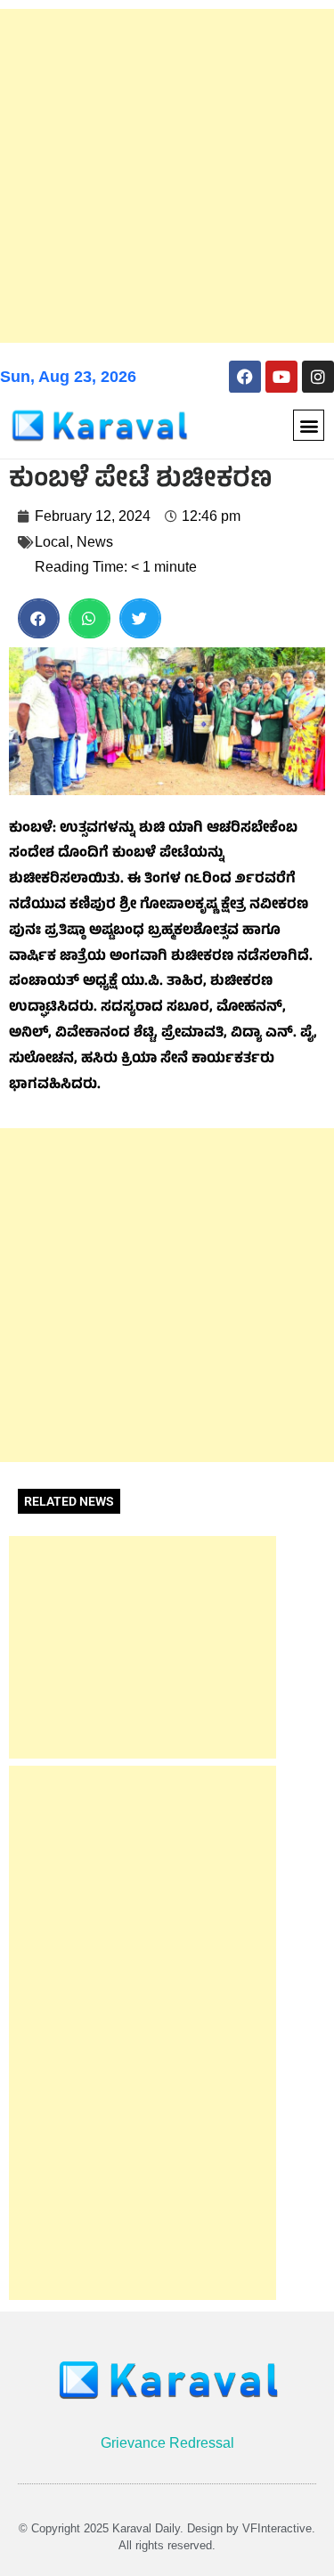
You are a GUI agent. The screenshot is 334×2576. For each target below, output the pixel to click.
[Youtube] (281, 377)
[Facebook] (245, 377)
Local (52, 542)
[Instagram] (318, 377)
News (95, 542)
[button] (309, 425)
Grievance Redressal (167, 2443)
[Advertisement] (167, 176)
